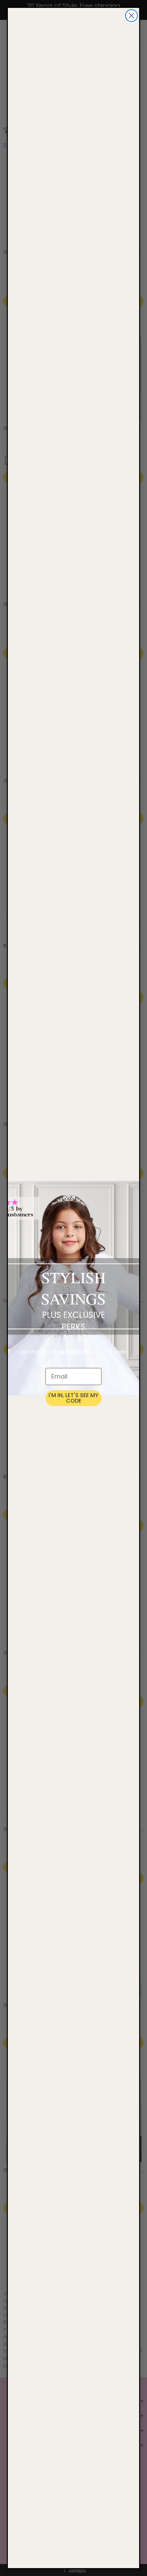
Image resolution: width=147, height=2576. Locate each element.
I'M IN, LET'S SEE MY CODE (73, 1398)
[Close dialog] (131, 16)
